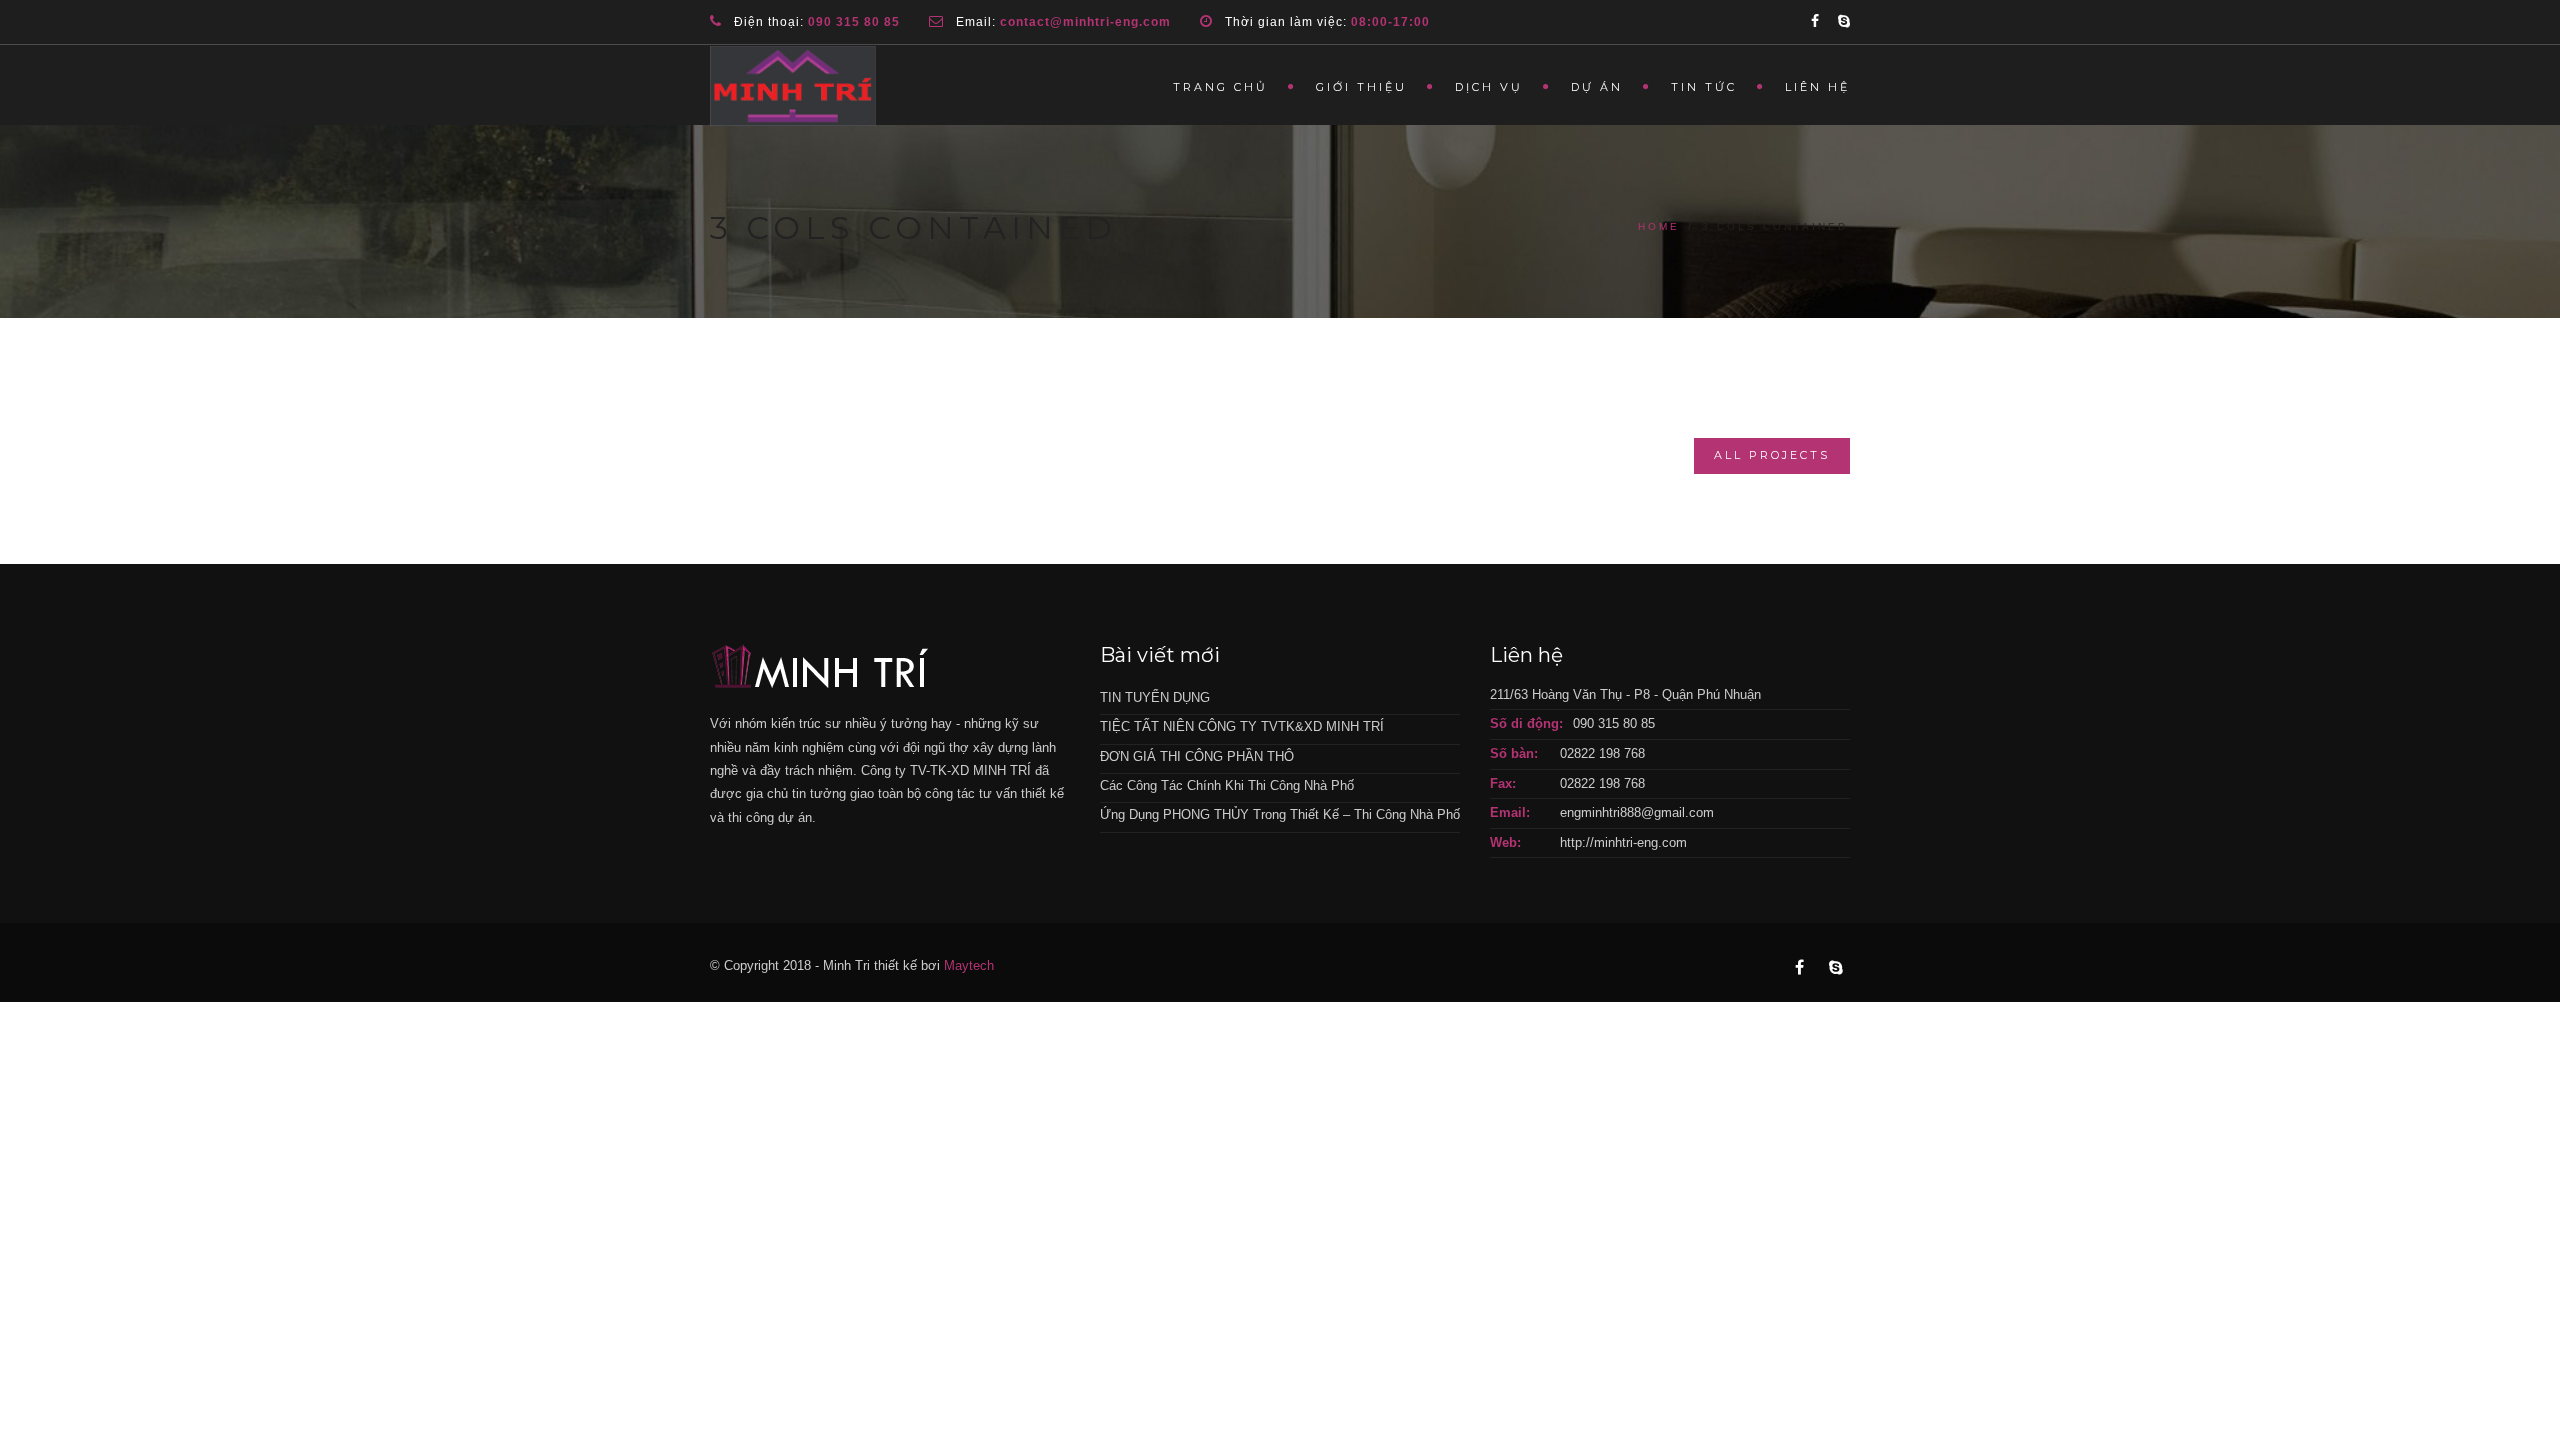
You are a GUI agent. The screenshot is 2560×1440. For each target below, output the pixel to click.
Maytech (969, 965)
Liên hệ (1817, 87)
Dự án (1597, 87)
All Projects (1772, 455)
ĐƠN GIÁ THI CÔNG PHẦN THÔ (1197, 756)
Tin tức (1704, 87)
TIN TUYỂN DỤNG (1155, 697)
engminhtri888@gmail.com (1637, 812)
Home (1659, 226)
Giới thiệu (1361, 87)
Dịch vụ (1489, 87)
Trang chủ (1220, 87)
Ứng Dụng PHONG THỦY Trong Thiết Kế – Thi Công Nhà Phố (1280, 814)
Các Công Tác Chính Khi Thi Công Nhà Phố (1227, 785)
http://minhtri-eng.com (1623, 842)
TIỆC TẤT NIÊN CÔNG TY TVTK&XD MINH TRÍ (1242, 726)
